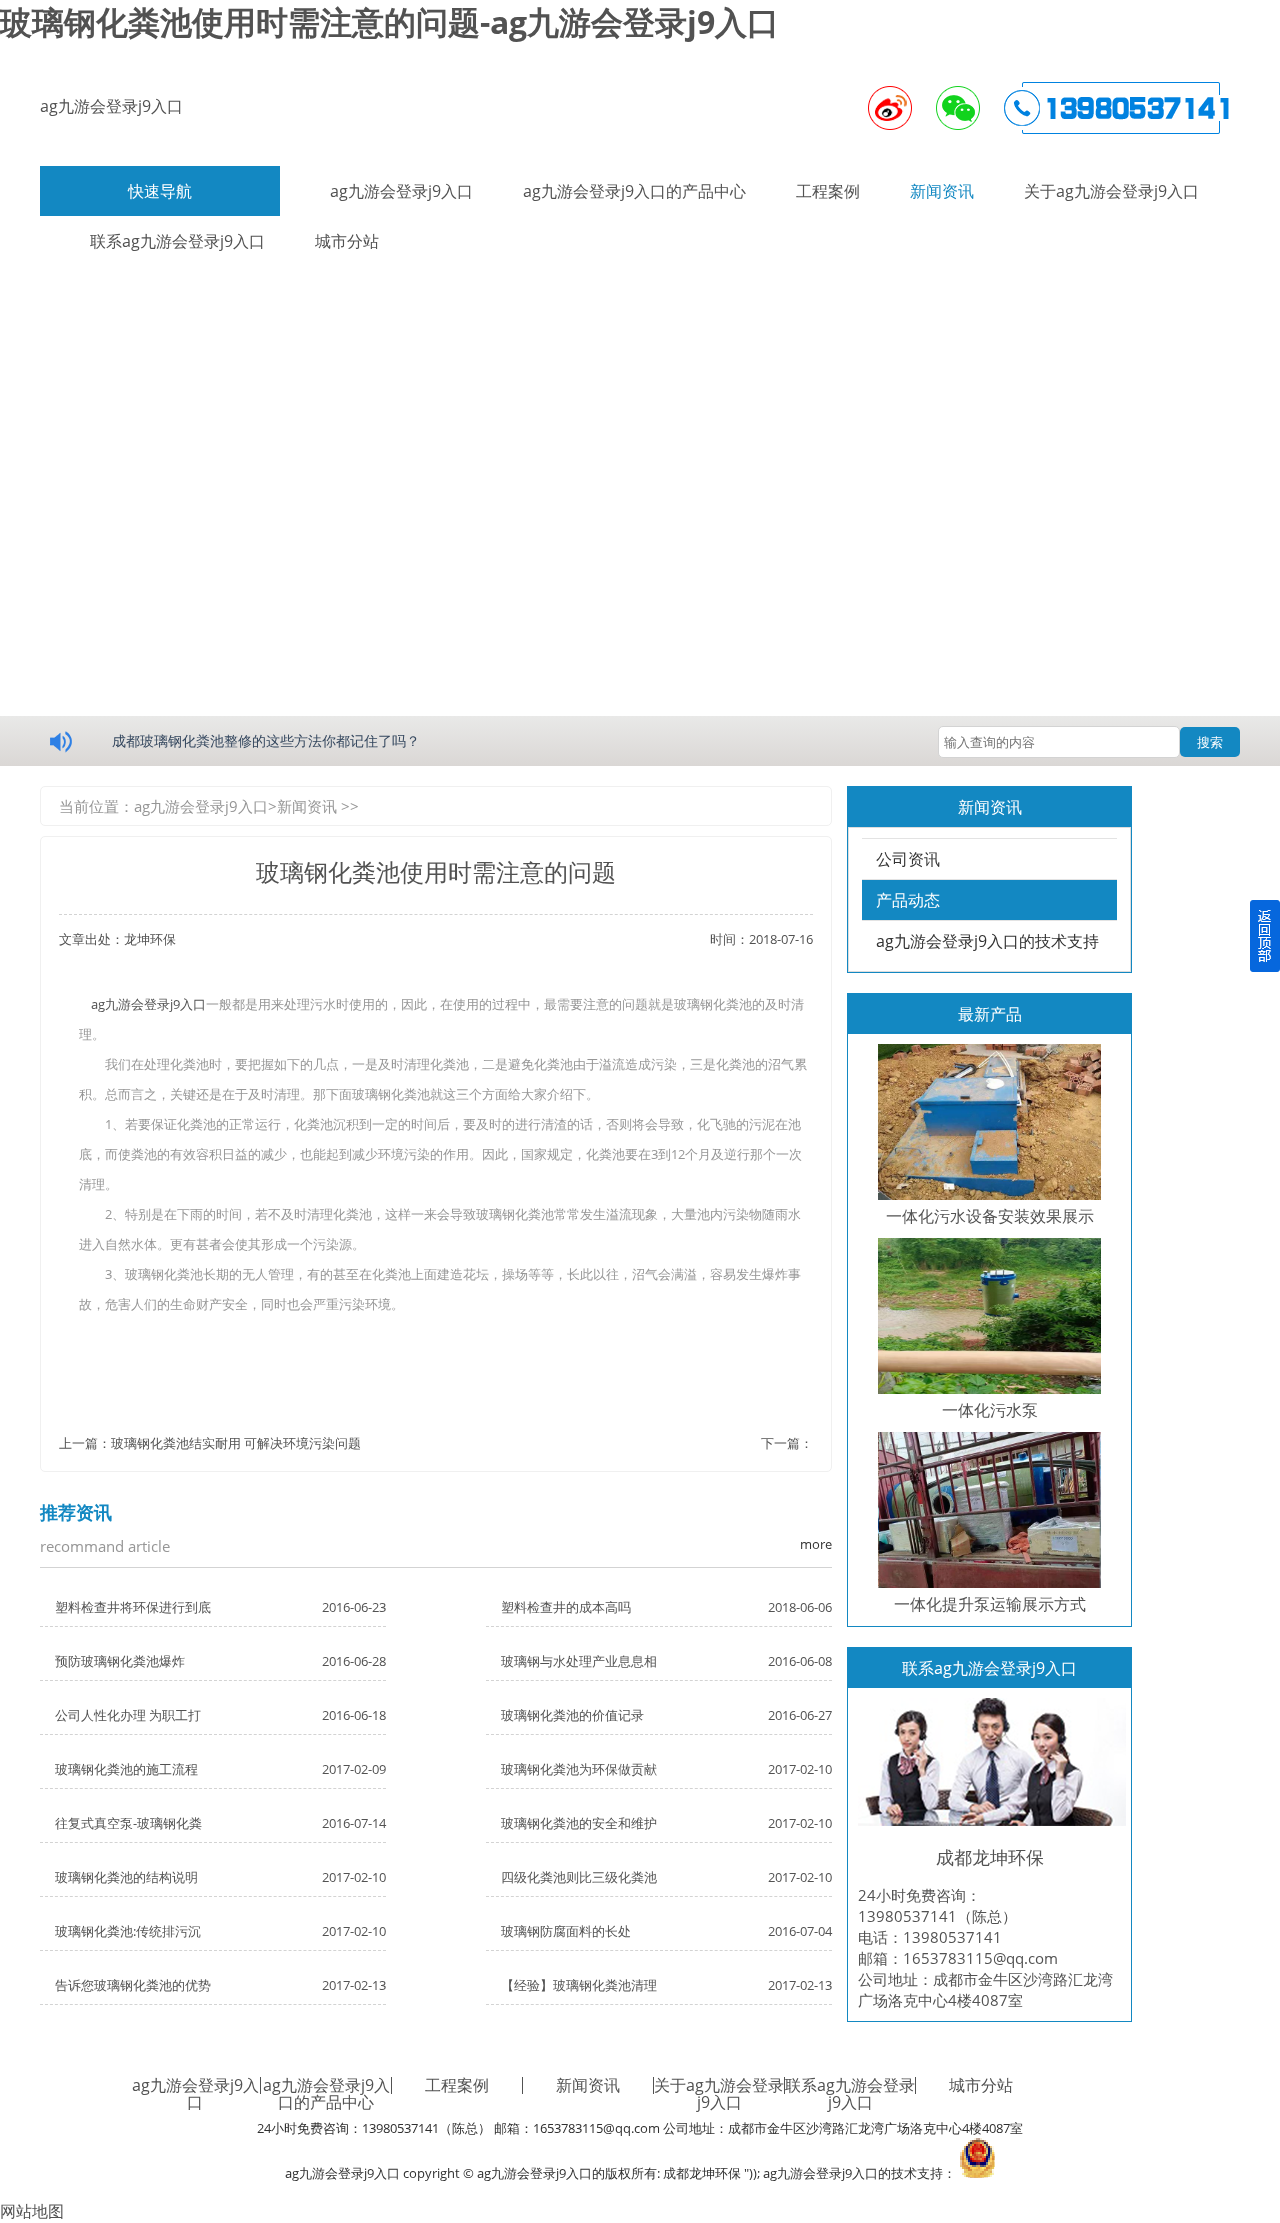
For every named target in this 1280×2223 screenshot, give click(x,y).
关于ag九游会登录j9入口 (1111, 191)
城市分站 (981, 2085)
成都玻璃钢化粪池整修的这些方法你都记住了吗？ (266, 740)
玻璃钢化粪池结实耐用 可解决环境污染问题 (236, 1443)
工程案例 (828, 191)
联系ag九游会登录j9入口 (850, 2093)
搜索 (1210, 742)
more (816, 1544)
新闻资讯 (942, 191)
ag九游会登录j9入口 (111, 106)
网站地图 (32, 2211)
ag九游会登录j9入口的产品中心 (634, 191)
